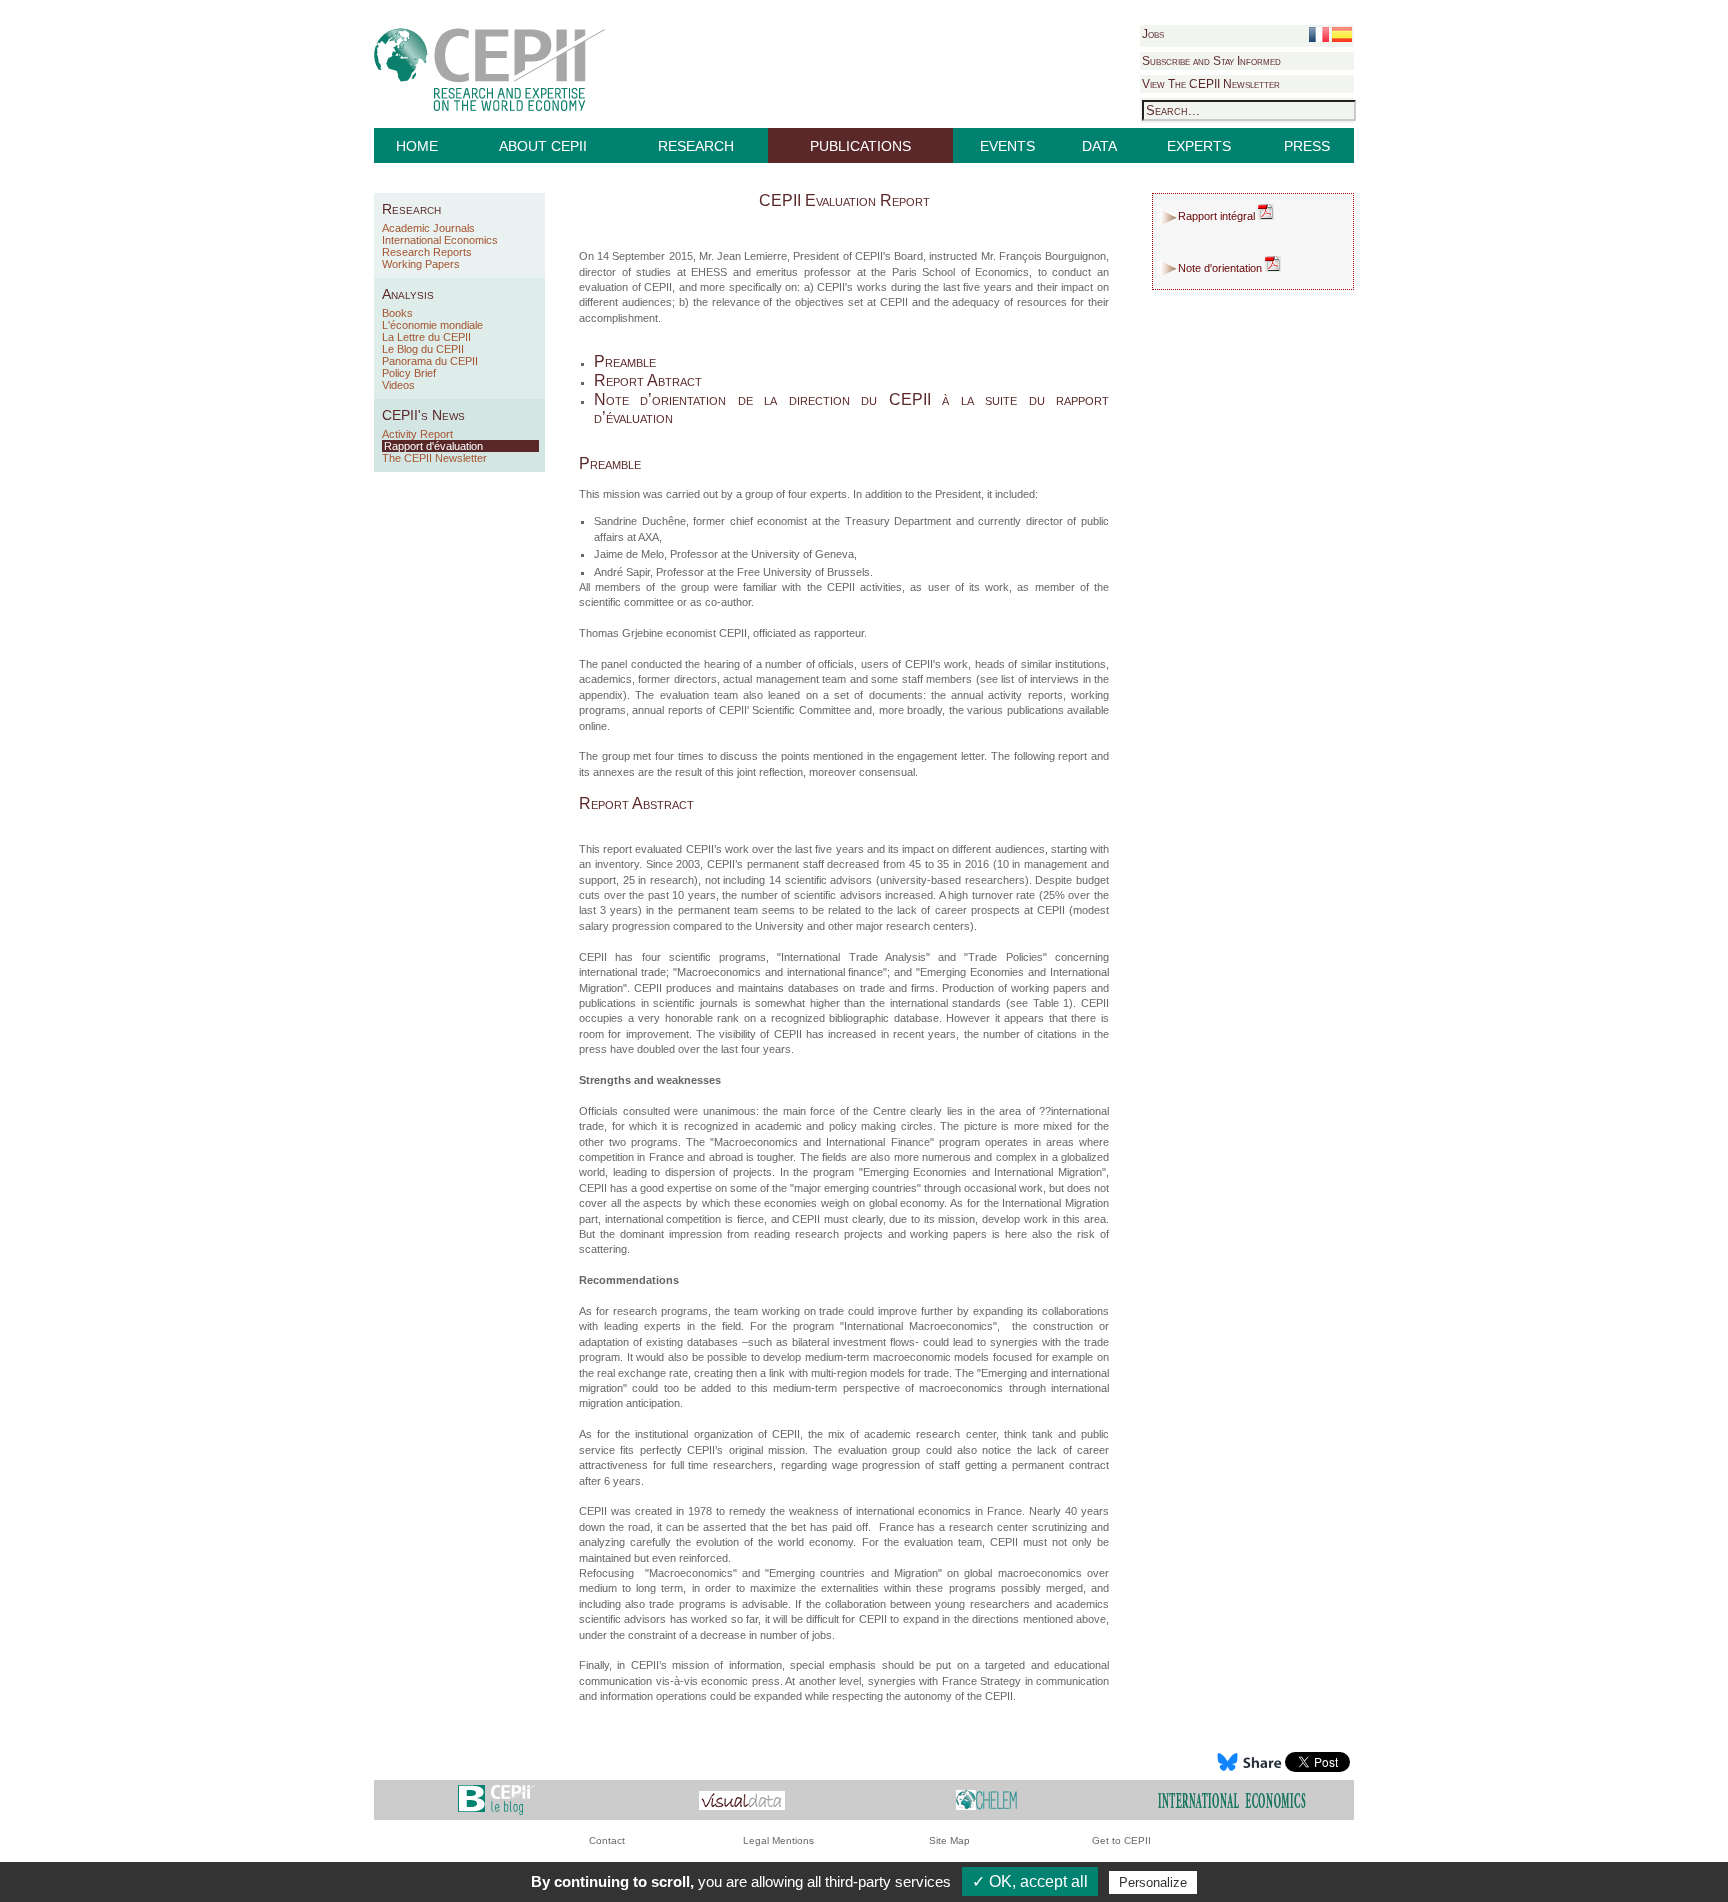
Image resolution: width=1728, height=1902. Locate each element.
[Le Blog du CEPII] (496, 1799)
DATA (1099, 146)
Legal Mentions (778, 1840)
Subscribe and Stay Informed (1211, 61)
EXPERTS (1199, 146)
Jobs (1153, 34)
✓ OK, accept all (1030, 1881)
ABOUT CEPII (543, 146)
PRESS (1307, 146)
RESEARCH (696, 146)
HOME (417, 146)
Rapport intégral (1218, 216)
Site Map (949, 1840)
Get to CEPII (1121, 1840)
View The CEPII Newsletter (1211, 84)
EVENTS (1007, 146)
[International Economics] (1232, 1799)
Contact (607, 1840)
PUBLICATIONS (860, 146)
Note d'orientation (1221, 268)
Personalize (1153, 1882)
